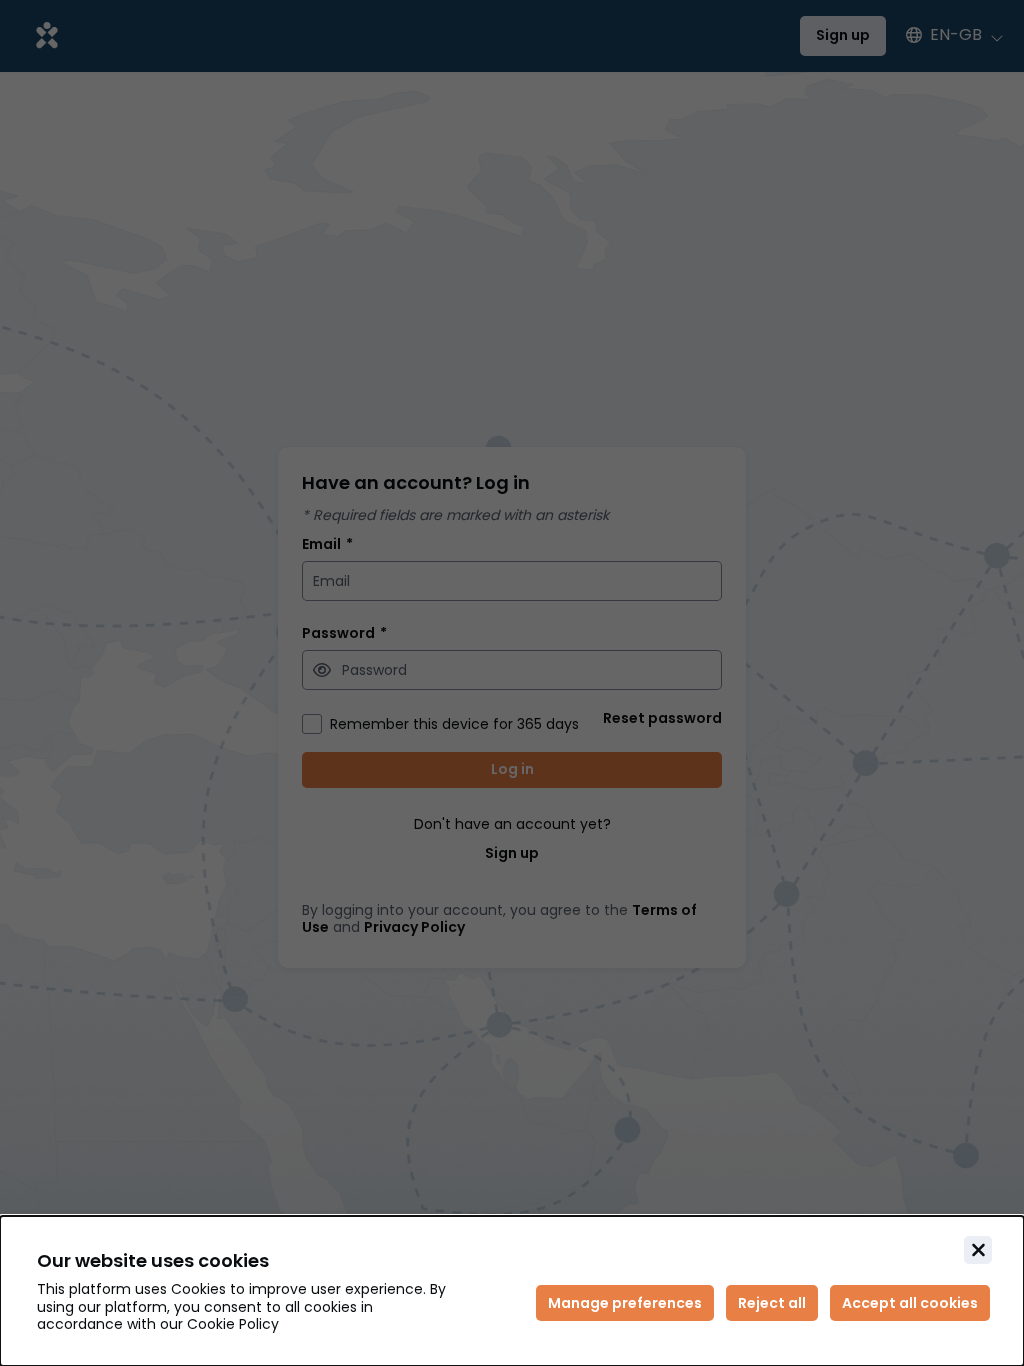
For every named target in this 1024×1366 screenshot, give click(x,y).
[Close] (978, 1250)
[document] (512, 1291)
